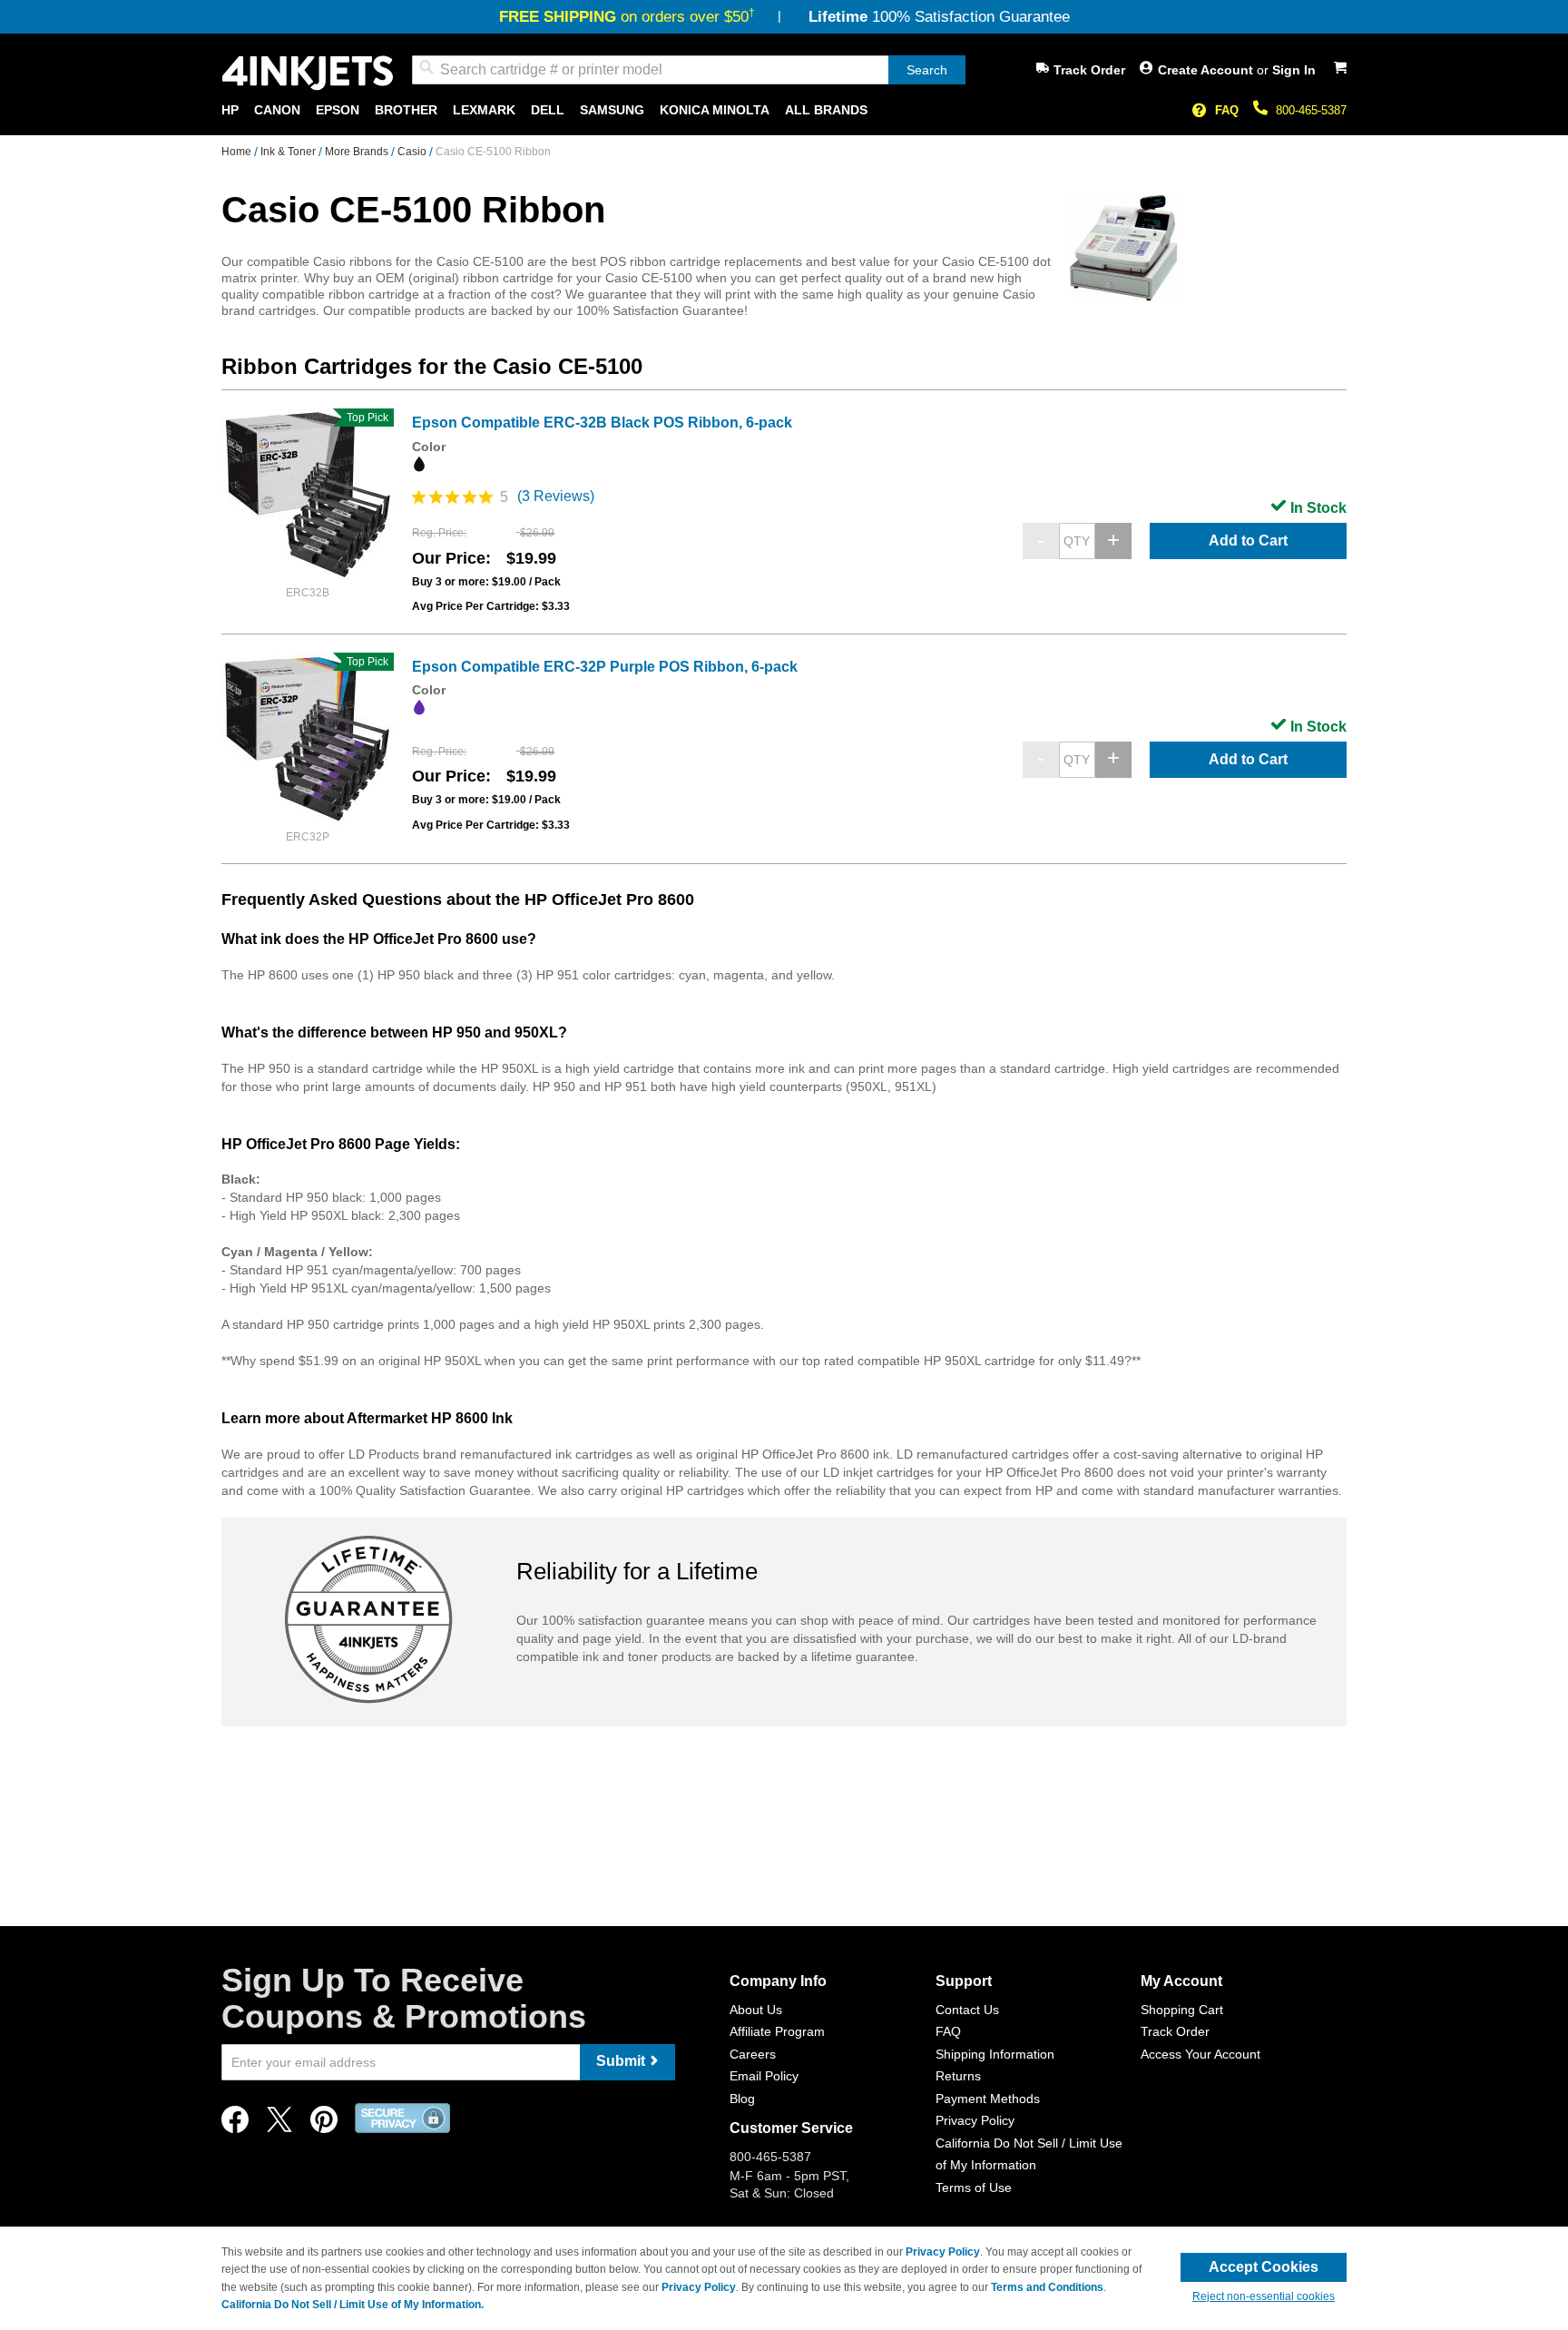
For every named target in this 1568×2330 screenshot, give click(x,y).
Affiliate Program (777, 2031)
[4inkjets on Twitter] (279, 2124)
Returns (958, 2076)
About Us (756, 2010)
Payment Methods (988, 2099)
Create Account (1207, 70)
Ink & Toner (289, 152)
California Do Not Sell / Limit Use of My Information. (353, 2305)
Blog (742, 2099)
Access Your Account (1200, 2054)
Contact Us (967, 2010)
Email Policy (764, 2076)
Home (238, 152)
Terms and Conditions (1047, 2287)
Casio (413, 152)
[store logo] (308, 73)
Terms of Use (974, 2187)
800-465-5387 (1311, 110)
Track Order (1089, 70)
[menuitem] (230, 110)
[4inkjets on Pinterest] (324, 2124)
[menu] (784, 110)
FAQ (1227, 110)
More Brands (358, 152)
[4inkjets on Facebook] (235, 2124)
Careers (753, 2054)
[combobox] (689, 70)
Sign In (1294, 70)
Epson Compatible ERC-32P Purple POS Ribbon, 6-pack (605, 667)
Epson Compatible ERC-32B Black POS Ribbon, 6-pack (602, 423)
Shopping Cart (1182, 2010)
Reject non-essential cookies (1264, 2296)
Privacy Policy (975, 2120)
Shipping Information (995, 2054)
